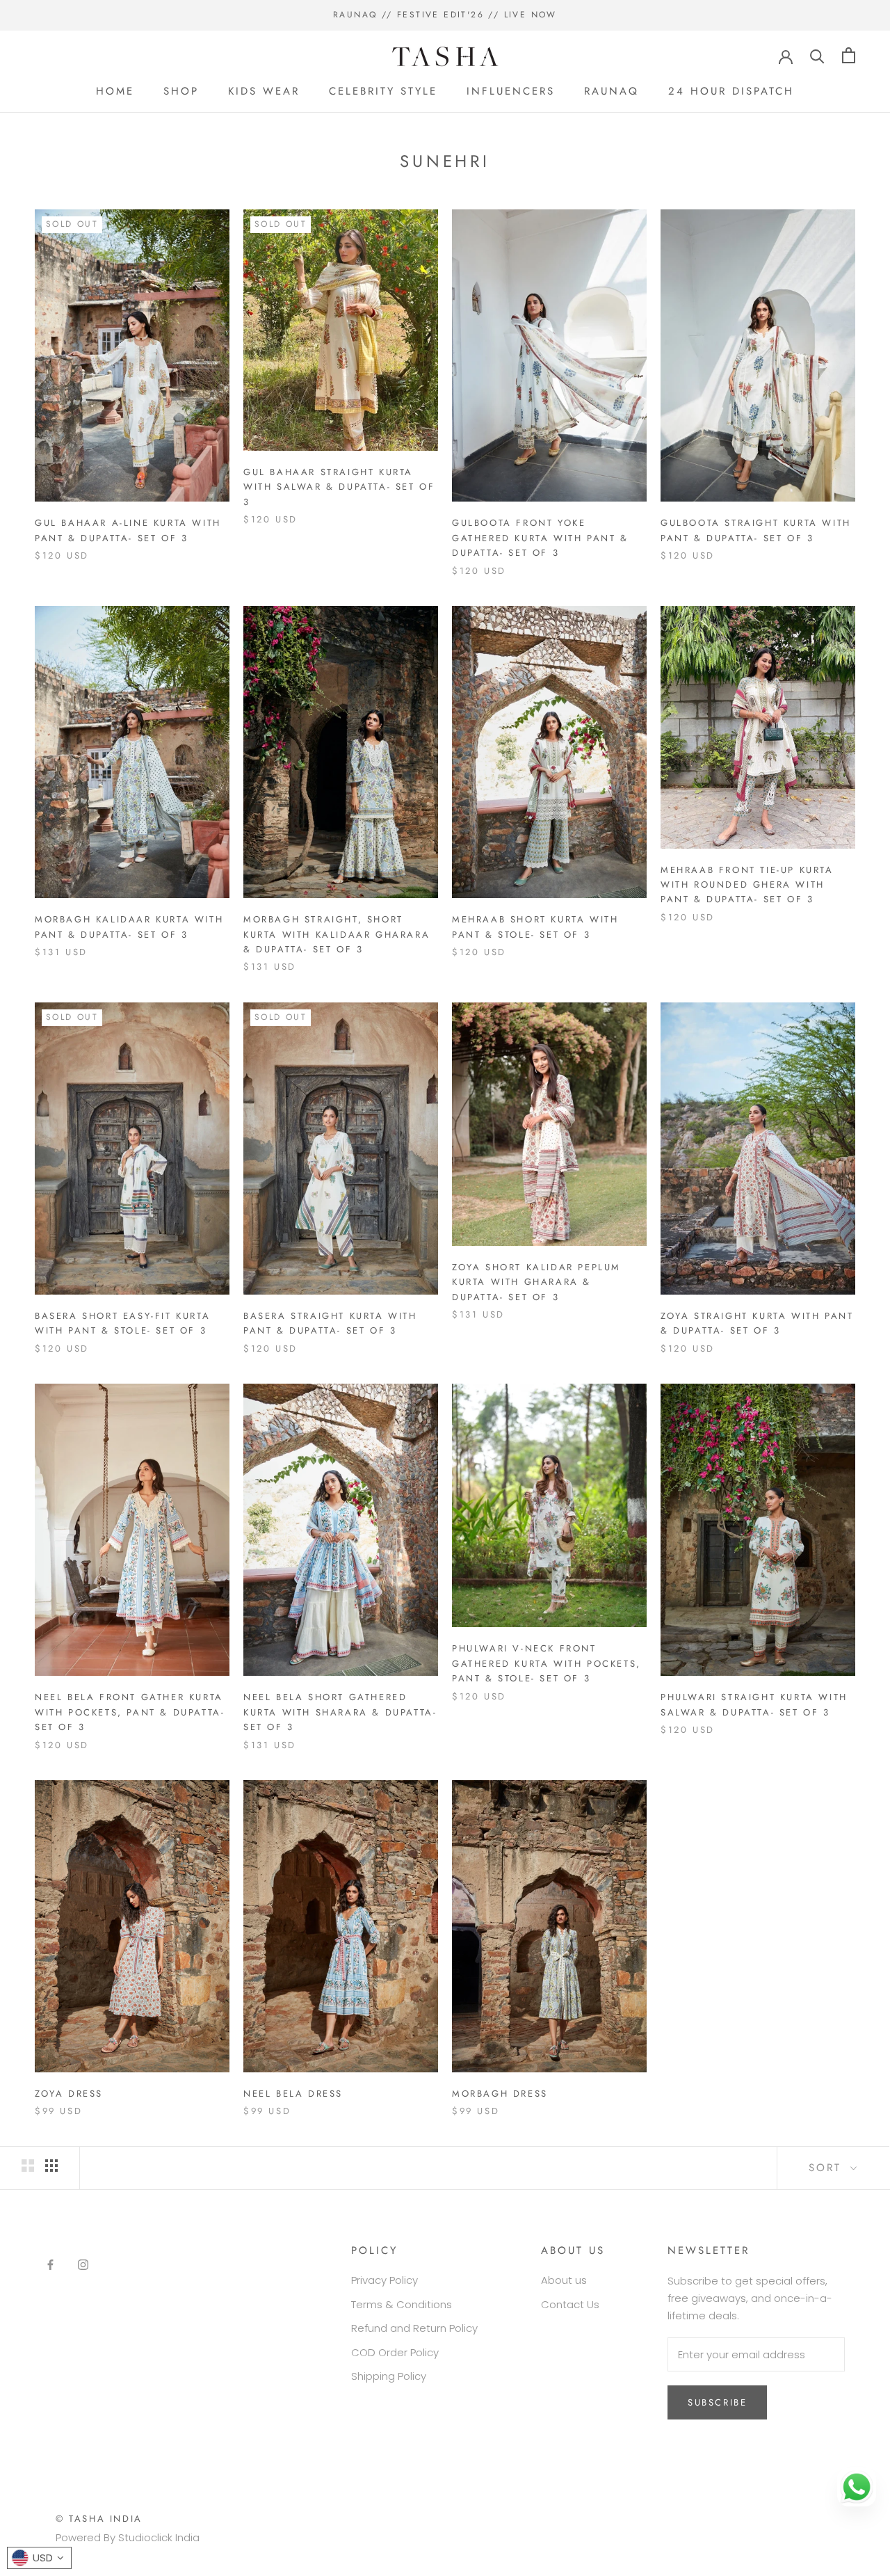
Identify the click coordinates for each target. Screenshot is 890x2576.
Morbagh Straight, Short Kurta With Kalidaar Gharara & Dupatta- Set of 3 (337, 934)
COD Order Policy (395, 2352)
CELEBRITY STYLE (383, 91)
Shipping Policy (389, 2376)
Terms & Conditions (402, 2304)
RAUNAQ (612, 91)
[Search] (817, 55)
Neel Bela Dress (293, 2094)
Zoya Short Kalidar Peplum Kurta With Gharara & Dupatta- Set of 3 (536, 1282)
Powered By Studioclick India (128, 2537)
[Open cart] (849, 55)
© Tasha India (99, 2519)
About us (564, 2280)
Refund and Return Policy (414, 2328)
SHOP (181, 91)
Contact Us (570, 2304)
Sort (828, 2168)
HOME (115, 91)
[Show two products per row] (28, 2166)
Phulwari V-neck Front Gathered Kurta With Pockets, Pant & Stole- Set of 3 (547, 1663)
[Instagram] (83, 2265)
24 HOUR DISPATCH (731, 91)
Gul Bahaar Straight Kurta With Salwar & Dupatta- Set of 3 (339, 487)
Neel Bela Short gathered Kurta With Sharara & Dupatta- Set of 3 (340, 1712)
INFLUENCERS (511, 91)
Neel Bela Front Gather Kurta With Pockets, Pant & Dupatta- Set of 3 (130, 1712)
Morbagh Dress (500, 2094)
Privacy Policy (385, 2280)
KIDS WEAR (264, 91)
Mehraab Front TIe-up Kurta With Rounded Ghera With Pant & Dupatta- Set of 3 (747, 885)
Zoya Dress (69, 2094)
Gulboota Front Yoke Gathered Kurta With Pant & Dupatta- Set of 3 (540, 538)
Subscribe (717, 2402)
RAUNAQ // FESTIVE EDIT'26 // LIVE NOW (445, 15)
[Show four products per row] (51, 2166)
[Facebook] (50, 2265)
